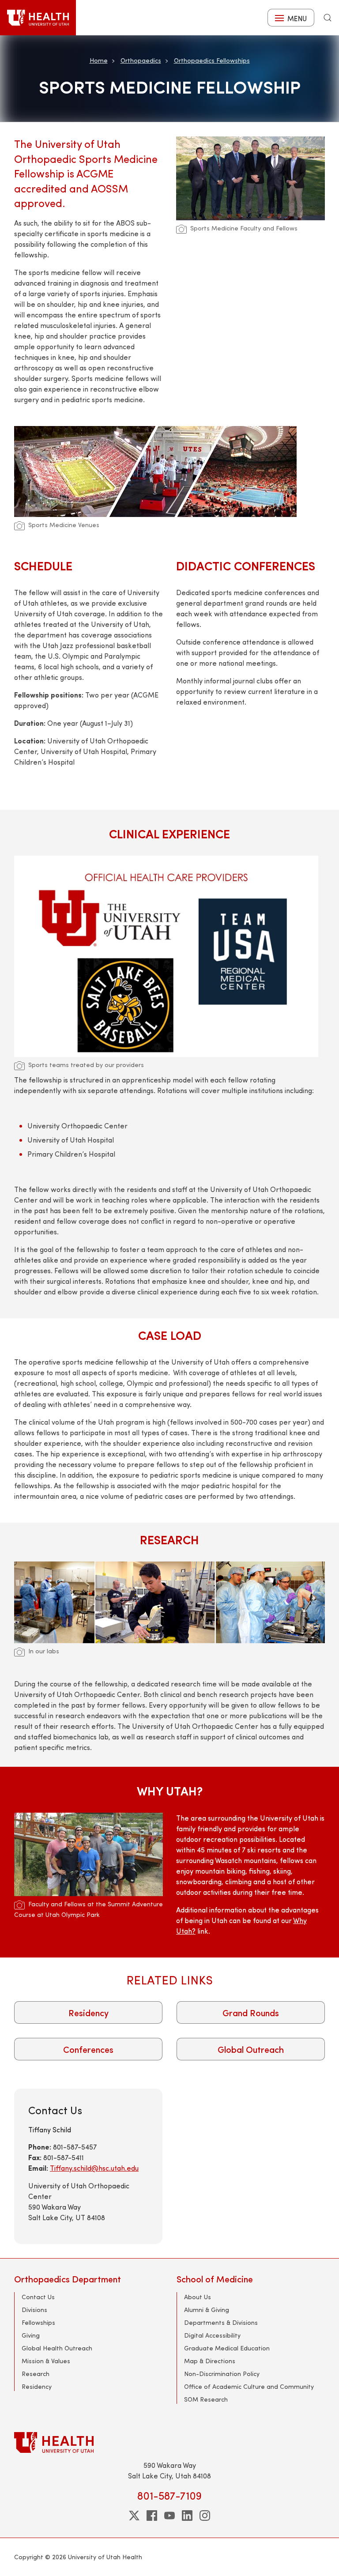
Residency (89, 2012)
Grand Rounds (251, 2012)
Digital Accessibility (212, 2335)
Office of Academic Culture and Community (249, 2386)
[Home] (38, 18)
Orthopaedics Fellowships (212, 60)
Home (99, 60)
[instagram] (205, 2516)
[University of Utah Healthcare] (169, 2442)
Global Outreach (251, 2049)
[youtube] (169, 2516)
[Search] (328, 18)
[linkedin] (187, 2516)
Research (36, 2374)
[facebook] (152, 2516)
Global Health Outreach (57, 2348)
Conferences (88, 2049)
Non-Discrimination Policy (222, 2374)
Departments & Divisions (221, 2322)
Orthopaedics (141, 60)
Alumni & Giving (207, 2310)
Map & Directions (210, 2361)
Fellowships (38, 2322)
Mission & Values (46, 2361)
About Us (198, 2297)
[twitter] (134, 2516)
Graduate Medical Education (227, 2348)
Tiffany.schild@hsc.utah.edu (94, 2168)
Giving (31, 2335)
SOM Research (206, 2399)
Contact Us (38, 2297)
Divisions (34, 2310)
